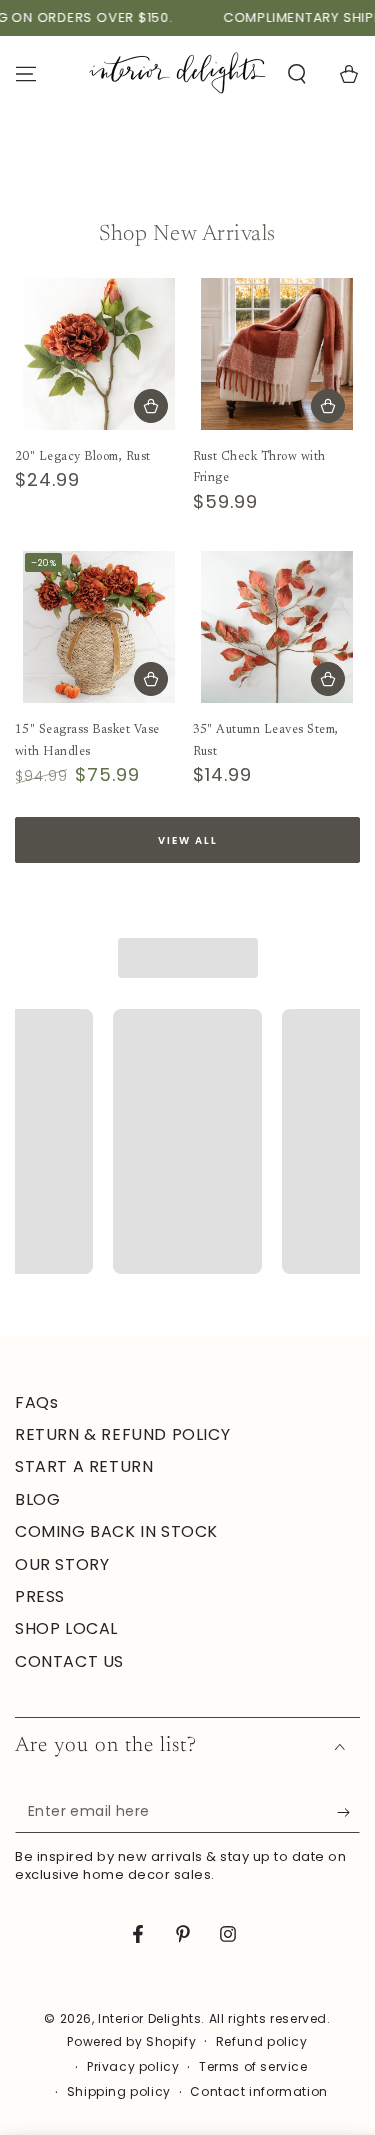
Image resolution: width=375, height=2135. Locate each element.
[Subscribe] (348, 1813)
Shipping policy (119, 2092)
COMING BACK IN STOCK (116, 1531)
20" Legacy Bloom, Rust (83, 457)
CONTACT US (69, 1661)
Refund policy (262, 2042)
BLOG (37, 1499)
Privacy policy (133, 2067)
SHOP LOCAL (66, 1628)
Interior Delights (149, 2018)
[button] (297, 74)
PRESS (40, 1596)
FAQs (36, 1402)
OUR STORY (62, 1564)
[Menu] (26, 74)
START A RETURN (84, 1466)
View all (188, 840)
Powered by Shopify (131, 2042)
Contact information (258, 2092)
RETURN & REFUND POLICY (122, 1434)
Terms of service (253, 2067)
